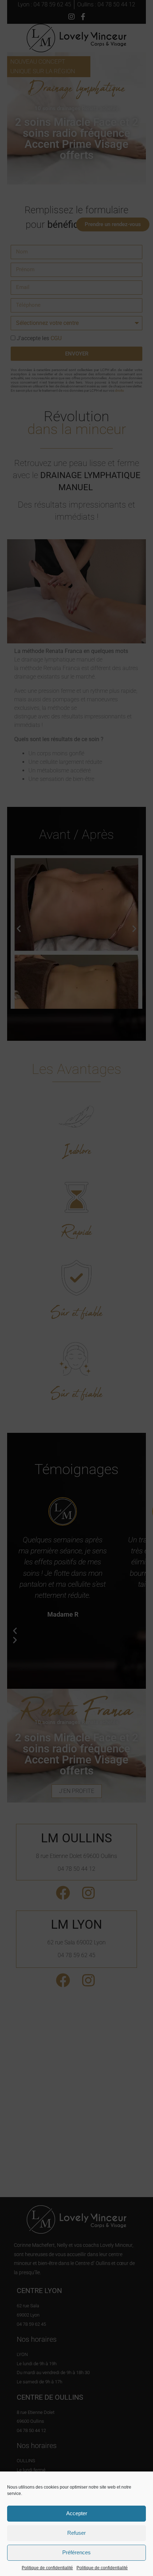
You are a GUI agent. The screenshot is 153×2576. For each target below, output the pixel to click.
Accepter (77, 2513)
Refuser (76, 2533)
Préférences (76, 2552)
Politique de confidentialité (47, 2568)
